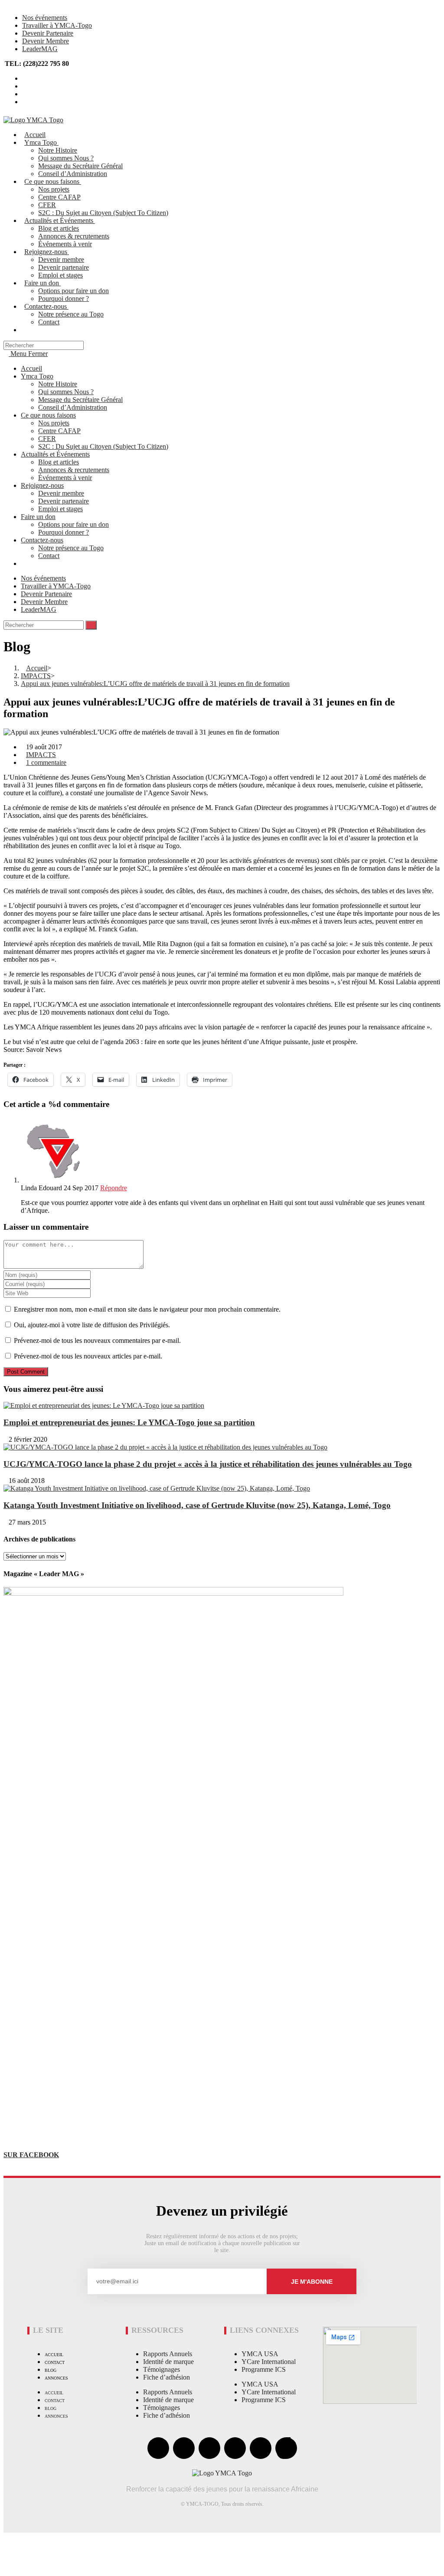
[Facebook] (158, 2448)
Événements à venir (65, 478)
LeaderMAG (40, 49)
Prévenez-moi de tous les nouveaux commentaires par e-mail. (97, 1340)
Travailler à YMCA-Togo (57, 25)
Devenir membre (61, 493)
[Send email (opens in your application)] (25, 102)
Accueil (31, 368)
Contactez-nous (42, 540)
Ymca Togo (37, 376)
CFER (47, 439)
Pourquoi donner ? (64, 532)
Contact (49, 556)
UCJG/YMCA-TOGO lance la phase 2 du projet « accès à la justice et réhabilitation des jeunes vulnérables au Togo (208, 1464)
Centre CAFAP (59, 431)
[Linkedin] (261, 2448)
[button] (10, 2541)
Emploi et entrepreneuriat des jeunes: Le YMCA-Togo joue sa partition (129, 1422)
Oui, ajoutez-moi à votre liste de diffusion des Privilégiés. (91, 1325)
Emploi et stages (60, 509)
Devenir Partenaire (48, 33)
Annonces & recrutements (74, 470)
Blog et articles (59, 462)
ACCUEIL (54, 2355)
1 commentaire (46, 762)
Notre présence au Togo (71, 548)
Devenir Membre (46, 41)
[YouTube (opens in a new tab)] (25, 94)
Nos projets (54, 423)
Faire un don (38, 517)
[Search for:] (44, 345)
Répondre (114, 1188)
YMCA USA (260, 2354)
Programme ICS (264, 2369)
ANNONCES (56, 2378)
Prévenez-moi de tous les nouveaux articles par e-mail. (88, 1356)
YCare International (269, 2362)
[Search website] (27, 330)
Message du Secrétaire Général (80, 400)
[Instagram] (235, 2448)
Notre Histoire (58, 384)
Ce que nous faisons (48, 415)
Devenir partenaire (64, 501)
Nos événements (45, 18)
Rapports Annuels (168, 2354)
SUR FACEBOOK (31, 2155)
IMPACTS (41, 755)
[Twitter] (184, 2448)
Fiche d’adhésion (166, 2377)
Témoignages (162, 2369)
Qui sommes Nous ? (66, 392)
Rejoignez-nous (42, 485)
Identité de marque (168, 2362)
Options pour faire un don (73, 524)
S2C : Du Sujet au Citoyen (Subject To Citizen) (103, 446)
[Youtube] (209, 2448)
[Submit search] (91, 625)
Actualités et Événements (55, 454)
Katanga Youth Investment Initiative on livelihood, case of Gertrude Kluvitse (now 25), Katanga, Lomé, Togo (197, 1505)
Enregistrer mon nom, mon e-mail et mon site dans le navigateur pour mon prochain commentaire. (147, 1309)
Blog (51, 2370)
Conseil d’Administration (73, 407)
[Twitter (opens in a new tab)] (25, 78)
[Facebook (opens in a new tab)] (25, 86)
